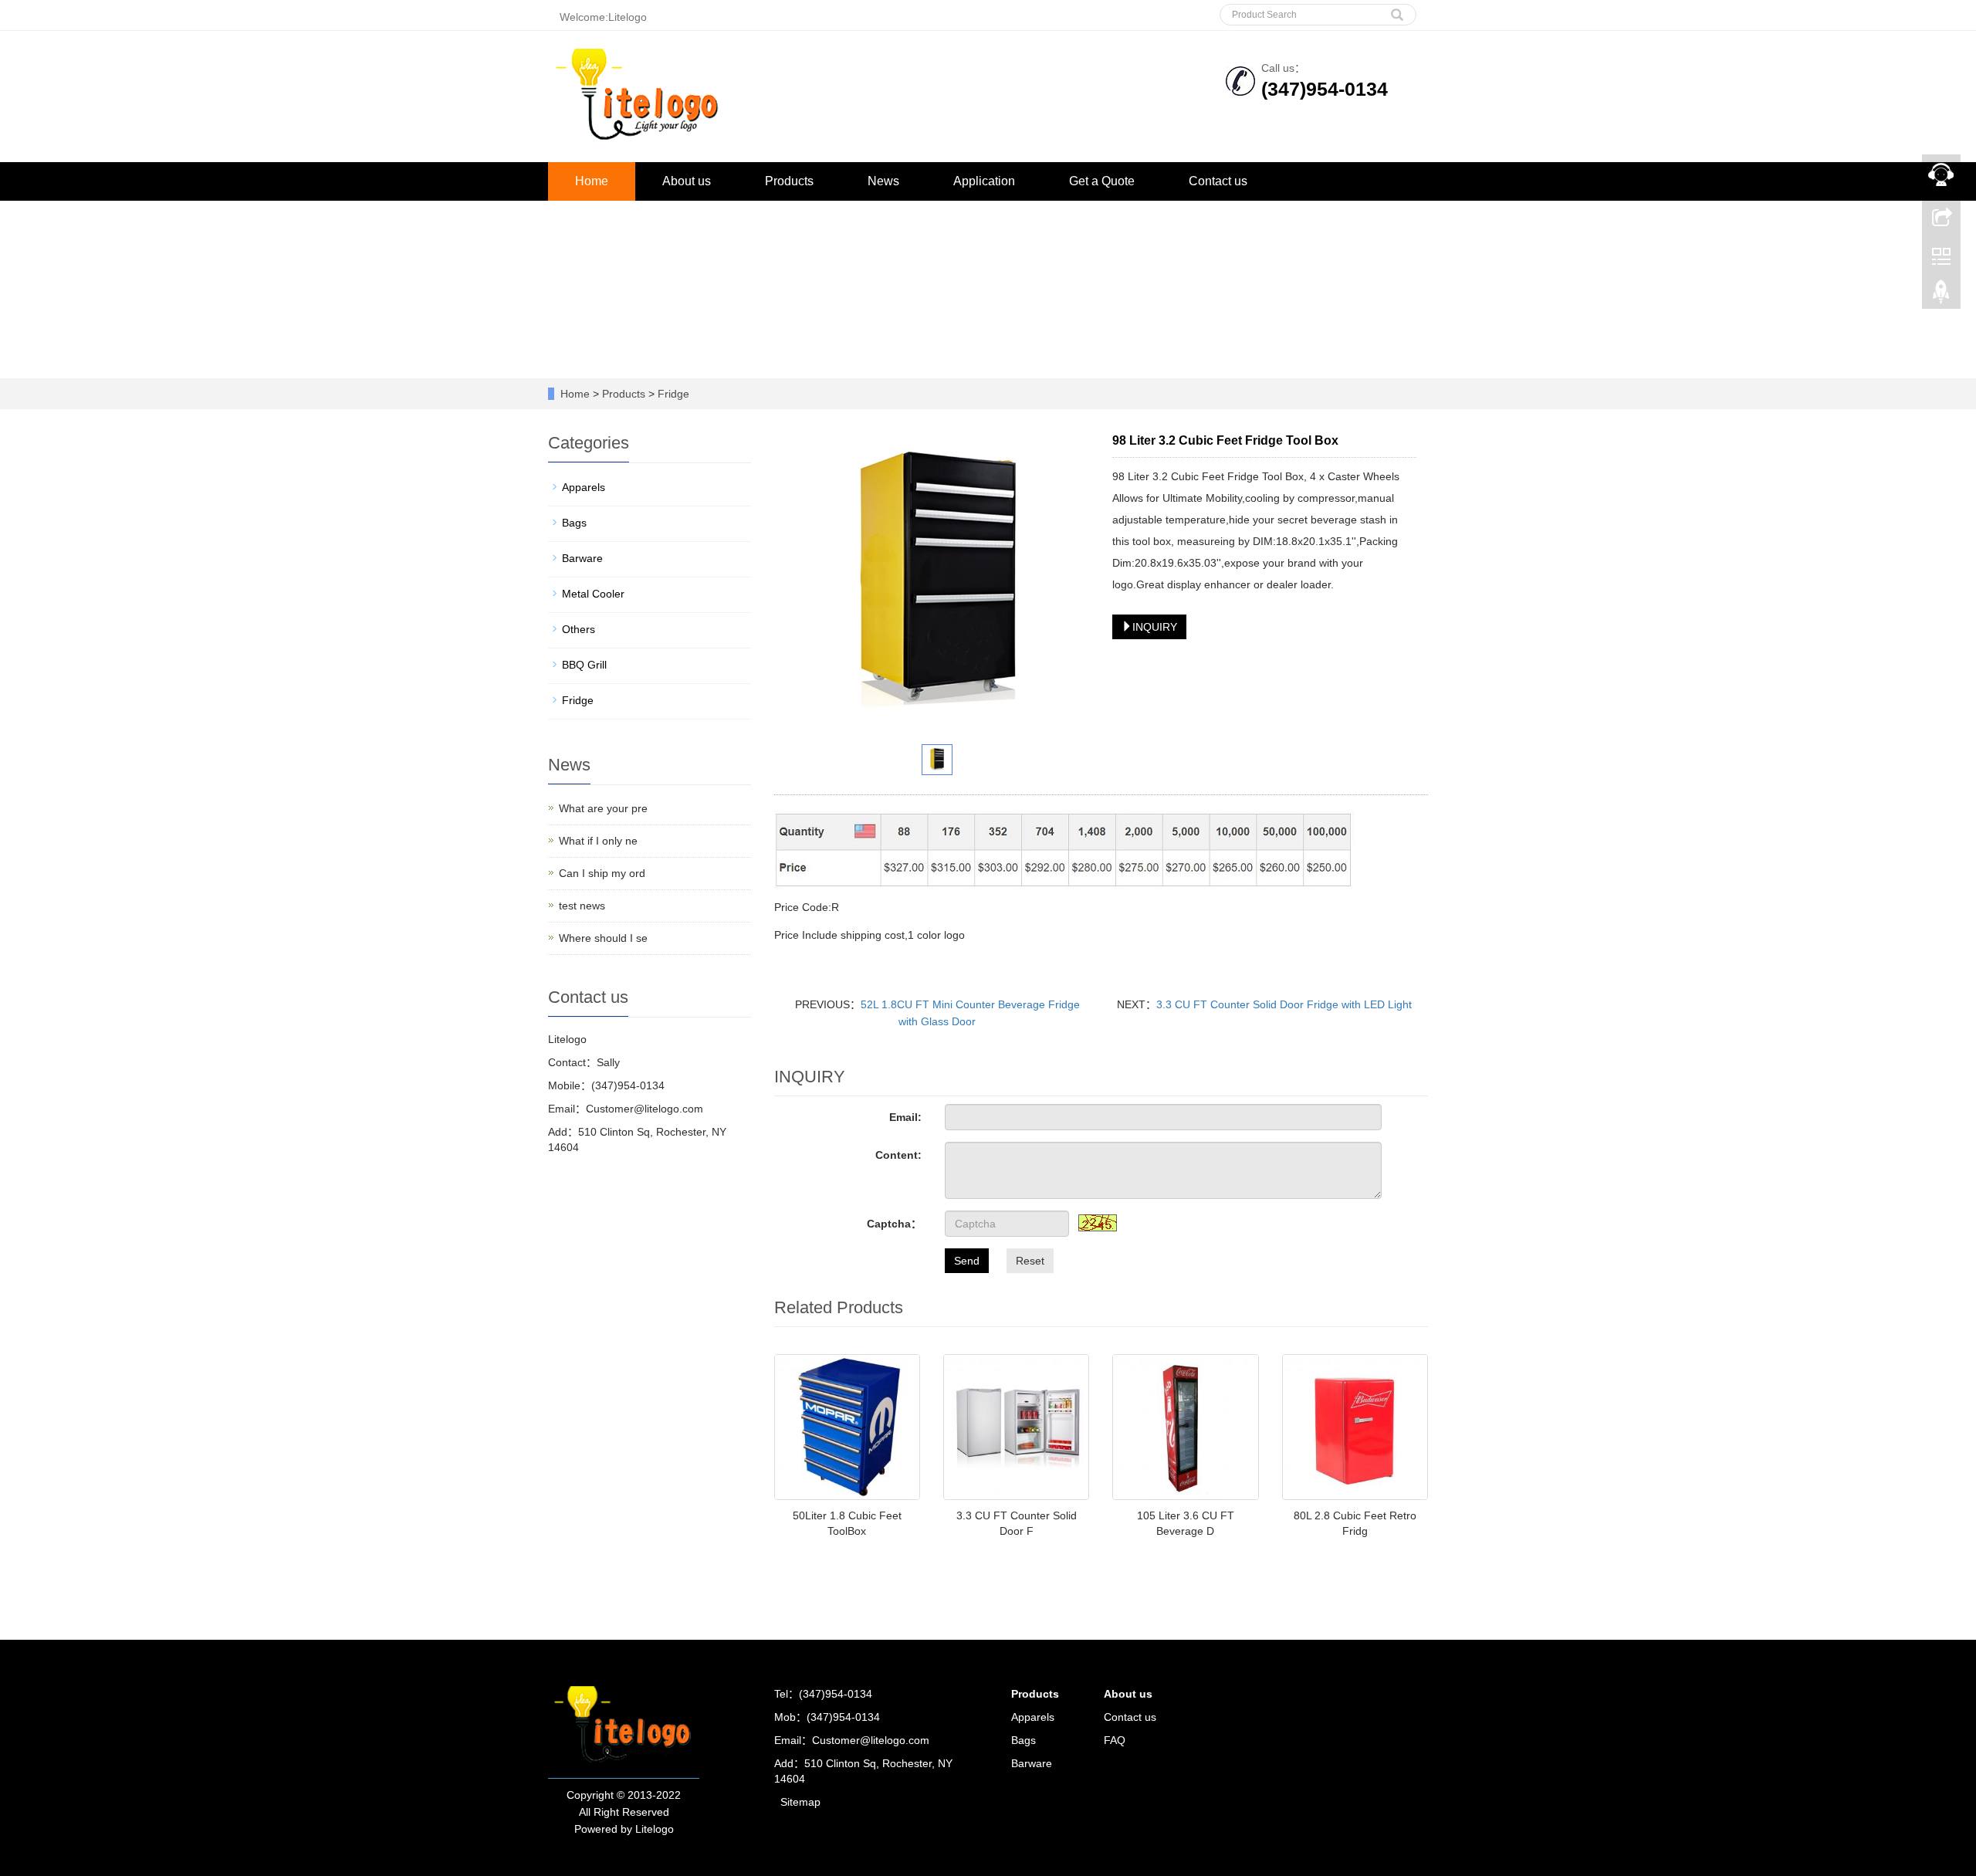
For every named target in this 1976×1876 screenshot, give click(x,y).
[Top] (1941, 296)
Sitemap (800, 1802)
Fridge (672, 394)
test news (582, 906)
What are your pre (603, 808)
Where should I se (603, 938)
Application (984, 181)
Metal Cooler (593, 594)
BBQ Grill (584, 665)
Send (967, 1261)
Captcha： (894, 1224)
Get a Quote (1102, 181)
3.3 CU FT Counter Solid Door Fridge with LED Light (1284, 1004)
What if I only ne (598, 841)
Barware (582, 558)
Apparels (584, 487)
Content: (898, 1155)
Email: (905, 1117)
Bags (574, 523)
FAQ (1115, 1740)
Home (592, 181)
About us (687, 181)
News (883, 181)
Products (789, 181)
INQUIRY (1155, 627)
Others (579, 629)
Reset (1030, 1261)
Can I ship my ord (602, 873)
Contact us (1218, 181)
